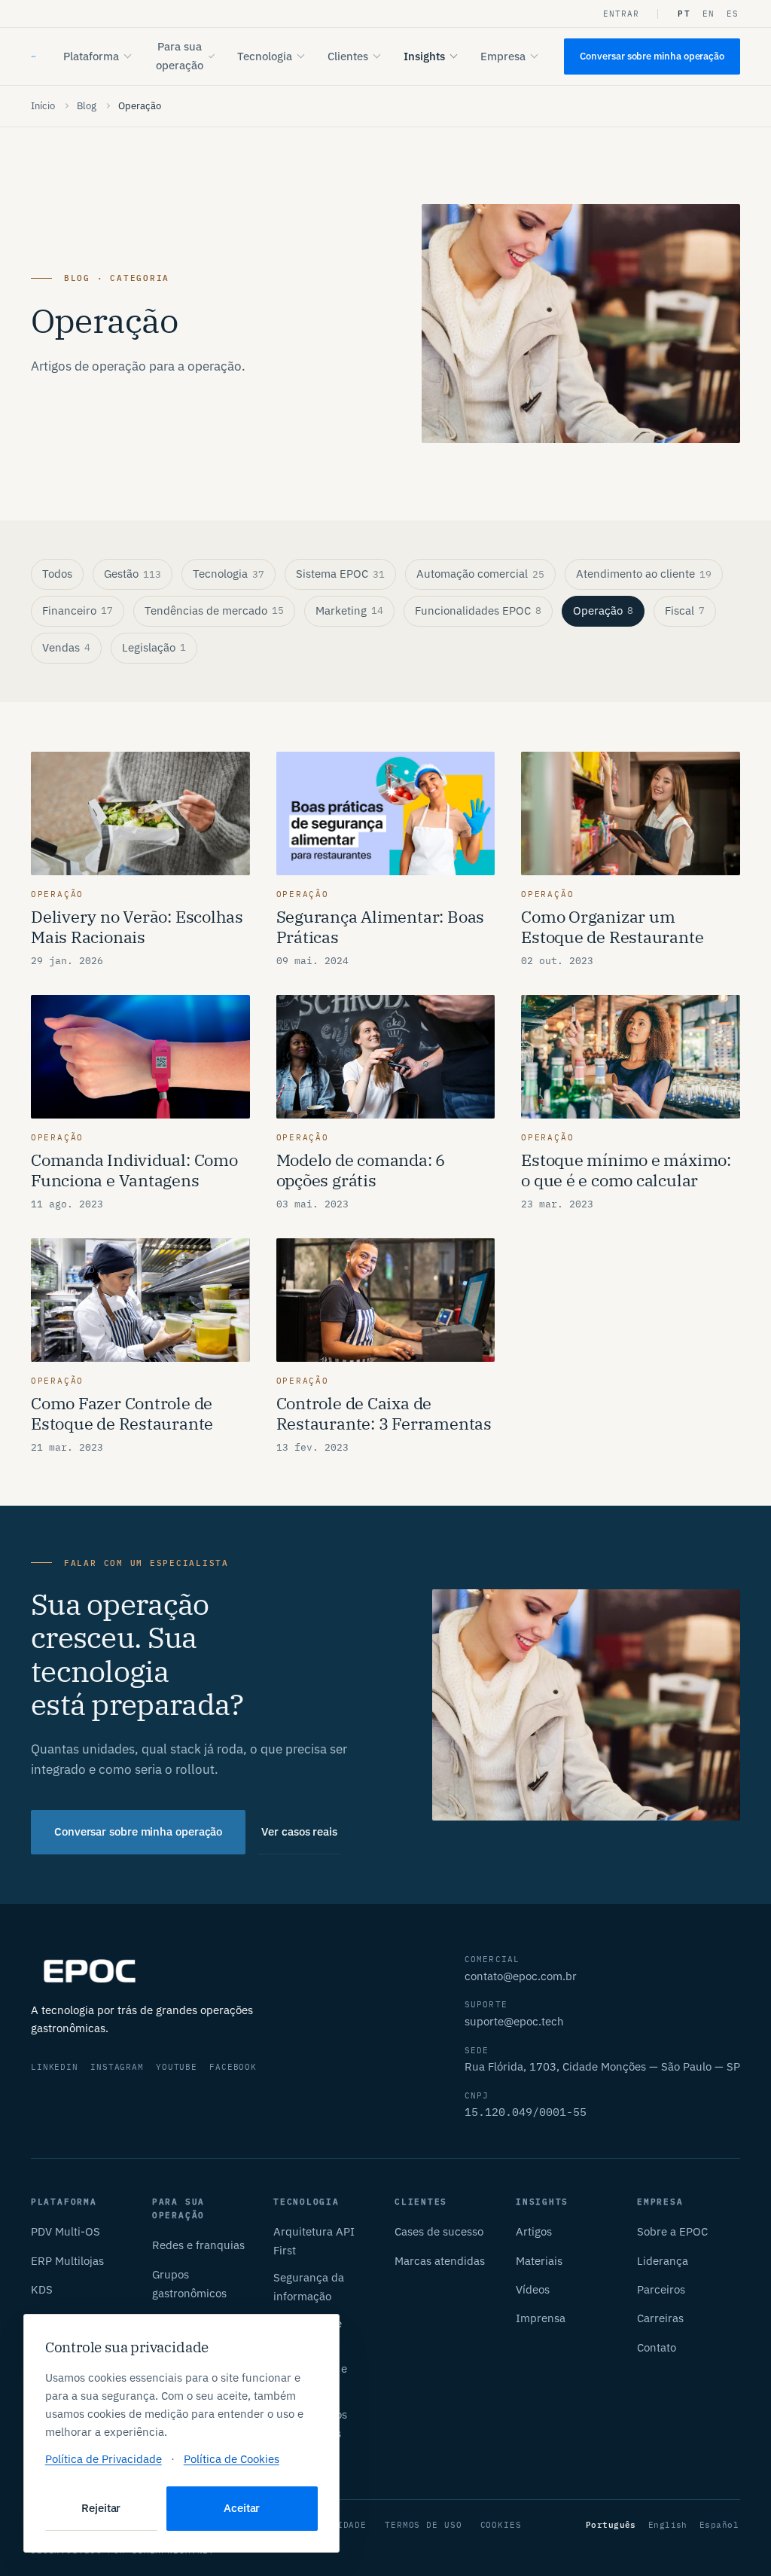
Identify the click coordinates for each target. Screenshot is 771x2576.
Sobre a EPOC (672, 2231)
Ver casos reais (299, 1831)
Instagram (117, 2067)
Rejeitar (101, 2508)
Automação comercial (480, 574)
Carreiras (660, 2318)
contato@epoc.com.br (521, 1976)
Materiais (539, 2261)
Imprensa (541, 2318)
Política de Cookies (232, 2459)
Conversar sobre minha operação (652, 56)
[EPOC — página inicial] (34, 56)
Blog (87, 106)
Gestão (133, 574)
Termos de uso (423, 2525)
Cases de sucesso (439, 2231)
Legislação (154, 647)
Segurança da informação (309, 2287)
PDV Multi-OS (66, 2231)
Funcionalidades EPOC (478, 610)
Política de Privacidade (104, 2459)
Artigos (534, 2231)
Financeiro (78, 610)
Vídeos (533, 2289)
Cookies (501, 2525)
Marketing (349, 610)
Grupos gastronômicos (189, 2284)
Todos (57, 574)
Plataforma (91, 56)
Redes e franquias (198, 2245)
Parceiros (661, 2289)
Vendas (66, 647)
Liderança (663, 2261)
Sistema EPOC (340, 574)
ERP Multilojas (67, 2261)
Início (43, 106)
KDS (42, 2289)
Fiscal (685, 610)
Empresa (503, 56)
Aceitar (242, 2508)
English (668, 2525)
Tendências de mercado (214, 610)
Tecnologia (265, 56)
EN (709, 14)
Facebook (233, 2067)
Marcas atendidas (440, 2261)
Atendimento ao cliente (644, 574)
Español (719, 2525)
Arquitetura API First (314, 2241)
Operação (603, 610)
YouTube (177, 2067)
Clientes (348, 56)
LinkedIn (55, 2067)
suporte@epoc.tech (514, 2021)
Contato (657, 2347)
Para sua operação (180, 56)
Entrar (622, 14)
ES (733, 14)
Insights (424, 56)
